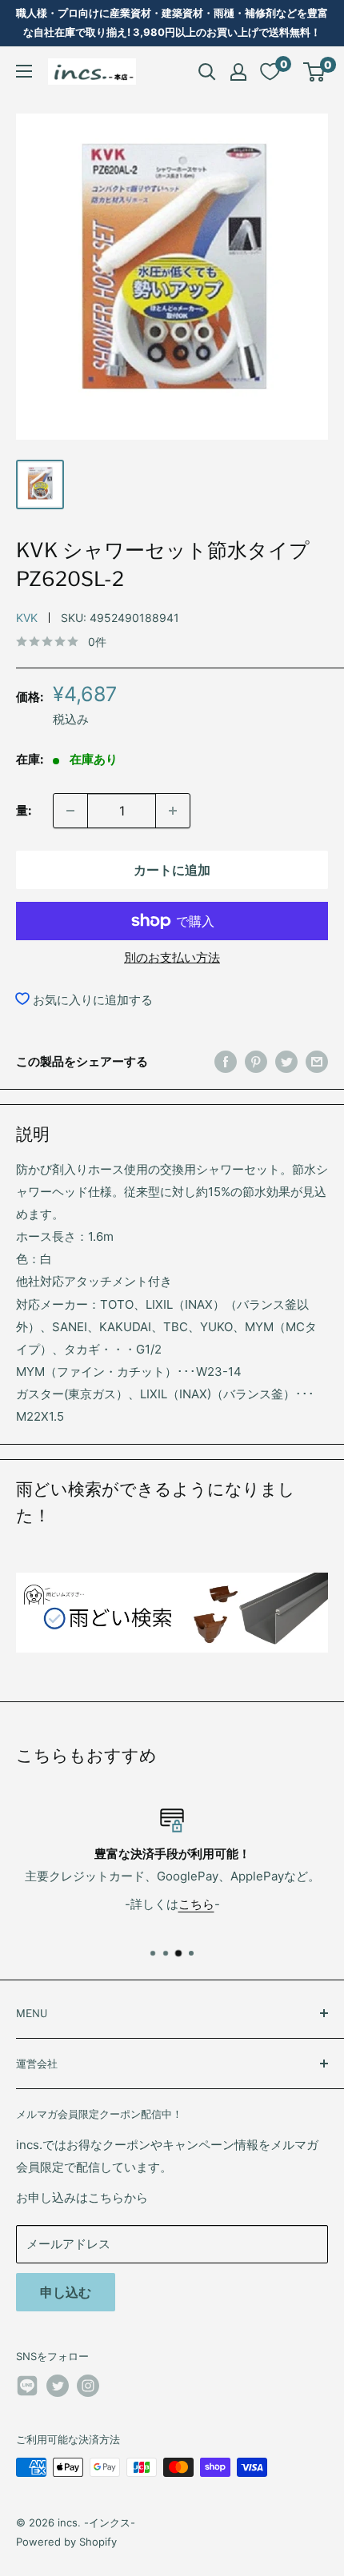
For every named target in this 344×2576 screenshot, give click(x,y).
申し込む (66, 2292)
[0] (315, 72)
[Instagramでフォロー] (88, 2386)
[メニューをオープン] (24, 71)
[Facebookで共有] (226, 1061)
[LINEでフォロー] (27, 2389)
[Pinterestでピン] (256, 1061)
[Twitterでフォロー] (58, 2386)
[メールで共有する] (317, 1061)
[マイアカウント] (238, 72)
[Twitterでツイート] (286, 1061)
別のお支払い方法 (172, 957)
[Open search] (207, 72)
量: (24, 810)
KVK (27, 618)
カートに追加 (172, 870)
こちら (196, 1904)
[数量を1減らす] (70, 811)
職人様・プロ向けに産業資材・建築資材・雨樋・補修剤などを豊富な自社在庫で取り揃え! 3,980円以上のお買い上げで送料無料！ (172, 22)
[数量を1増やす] (173, 811)
